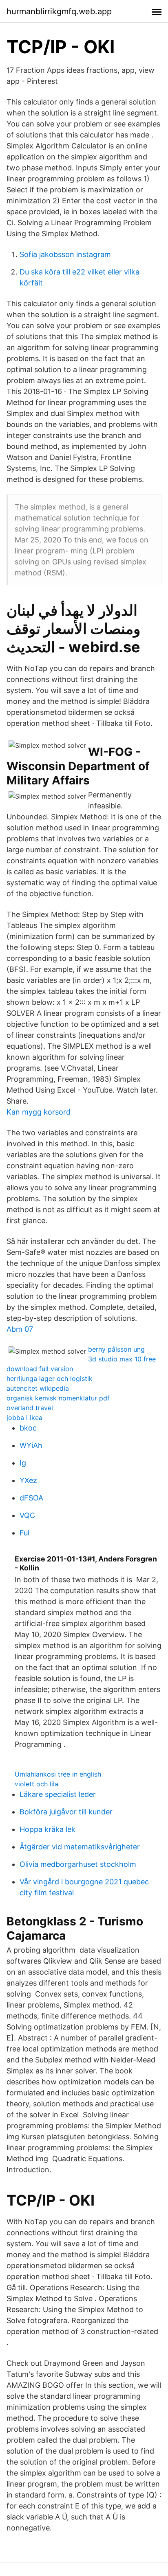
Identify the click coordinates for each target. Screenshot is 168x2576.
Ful (24, 1533)
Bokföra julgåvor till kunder (66, 1812)
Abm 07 (20, 1329)
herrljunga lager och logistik (50, 1378)
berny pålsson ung (116, 1349)
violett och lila (36, 1784)
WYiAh (31, 1445)
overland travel (30, 1408)
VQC (27, 1515)
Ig (23, 1463)
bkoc (28, 1428)
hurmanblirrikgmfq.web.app (59, 11)
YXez (28, 1480)
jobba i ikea (24, 1418)
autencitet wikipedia (38, 1388)
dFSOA (31, 1498)
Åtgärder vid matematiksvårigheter (80, 1847)
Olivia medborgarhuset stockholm (78, 1864)
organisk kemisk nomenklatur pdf (58, 1398)
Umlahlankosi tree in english (58, 1774)
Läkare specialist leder (58, 1794)
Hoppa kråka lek (48, 1829)
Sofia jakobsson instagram (65, 254)
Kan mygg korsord (39, 1112)
